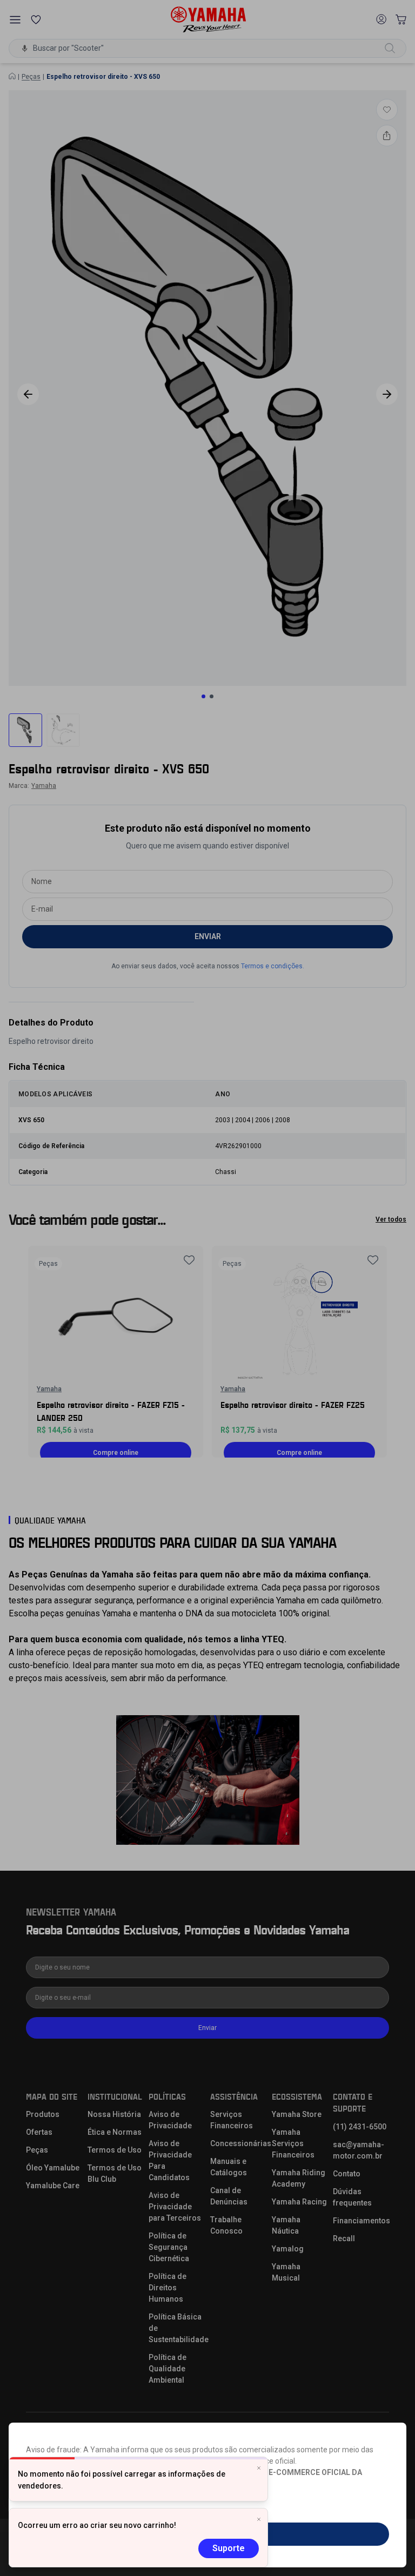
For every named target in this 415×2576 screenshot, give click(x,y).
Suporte (229, 2548)
